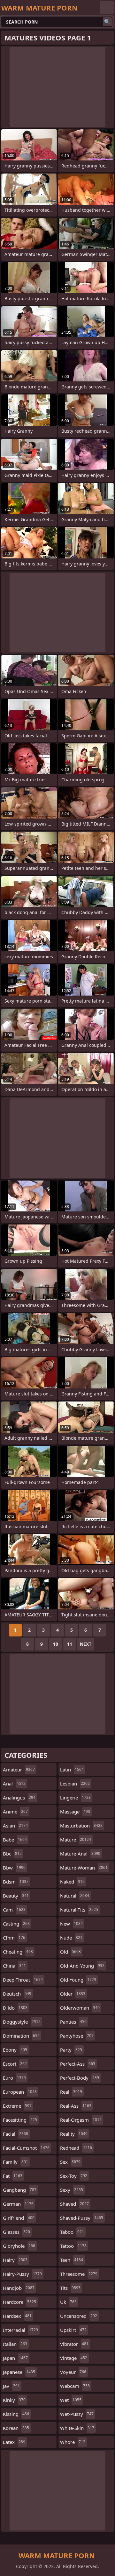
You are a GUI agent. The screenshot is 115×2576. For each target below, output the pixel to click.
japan (15, 2358)
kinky (14, 2400)
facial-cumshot (26, 2148)
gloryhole (19, 2246)
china (14, 1966)
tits (70, 2288)
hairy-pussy (22, 2274)
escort (15, 2064)
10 (56, 1644)
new (71, 1924)
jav (11, 2386)
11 (70, 1644)
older (73, 1994)
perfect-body (80, 2078)
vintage (74, 2358)
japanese (19, 2372)
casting (16, 1924)
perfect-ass (78, 2064)
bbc (12, 1854)
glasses (16, 2232)
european (20, 2092)
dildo (15, 2008)
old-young (78, 1980)
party (71, 2050)
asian (15, 1826)
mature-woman (84, 1868)
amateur (19, 1770)
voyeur (73, 2372)
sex (70, 2162)
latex (14, 2442)
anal (14, 1784)
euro (14, 2078)
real (71, 2092)
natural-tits (79, 1910)
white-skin (77, 2428)
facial (15, 2134)
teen (72, 2260)
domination (21, 2036)
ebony (15, 2050)
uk (68, 2302)
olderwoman (80, 2008)
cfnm (14, 1938)
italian (15, 2344)
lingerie (75, 1798)
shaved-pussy (82, 2218)
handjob (19, 2288)
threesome (79, 2274)
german (18, 2204)
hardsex (17, 2316)
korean (16, 2428)
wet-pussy (77, 2414)
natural (75, 1896)
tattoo (73, 2246)
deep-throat (23, 1980)
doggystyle (22, 2022)
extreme (17, 2106)
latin (72, 1770)
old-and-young (82, 1966)
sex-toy (74, 2176)
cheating (18, 1952)
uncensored (79, 2316)
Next (86, 1644)
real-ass (76, 2106)
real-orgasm (81, 2120)
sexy (72, 2190)
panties (73, 2022)
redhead (76, 2148)
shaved (74, 2204)
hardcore (19, 2302)
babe (15, 1840)
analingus (19, 1798)
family (15, 2162)
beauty (16, 1896)
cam (14, 1910)
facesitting (20, 2120)
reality (74, 2134)
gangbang (20, 2190)
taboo (72, 2232)
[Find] (107, 22)
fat (13, 2176)
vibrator (74, 2344)
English (107, 8)
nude (71, 1938)
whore (73, 2442)
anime (15, 1812)
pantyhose (77, 2036)
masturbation (81, 1826)
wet (71, 2400)
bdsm (16, 1882)
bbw (14, 1868)
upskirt (73, 2330)
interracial (20, 2330)
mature (76, 1840)
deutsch (17, 1994)
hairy (15, 2260)
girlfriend (19, 2218)
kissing (16, 2414)
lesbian (75, 1784)
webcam (75, 2386)
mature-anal (80, 1854)
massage (75, 1812)
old (70, 1952)
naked (72, 1882)
